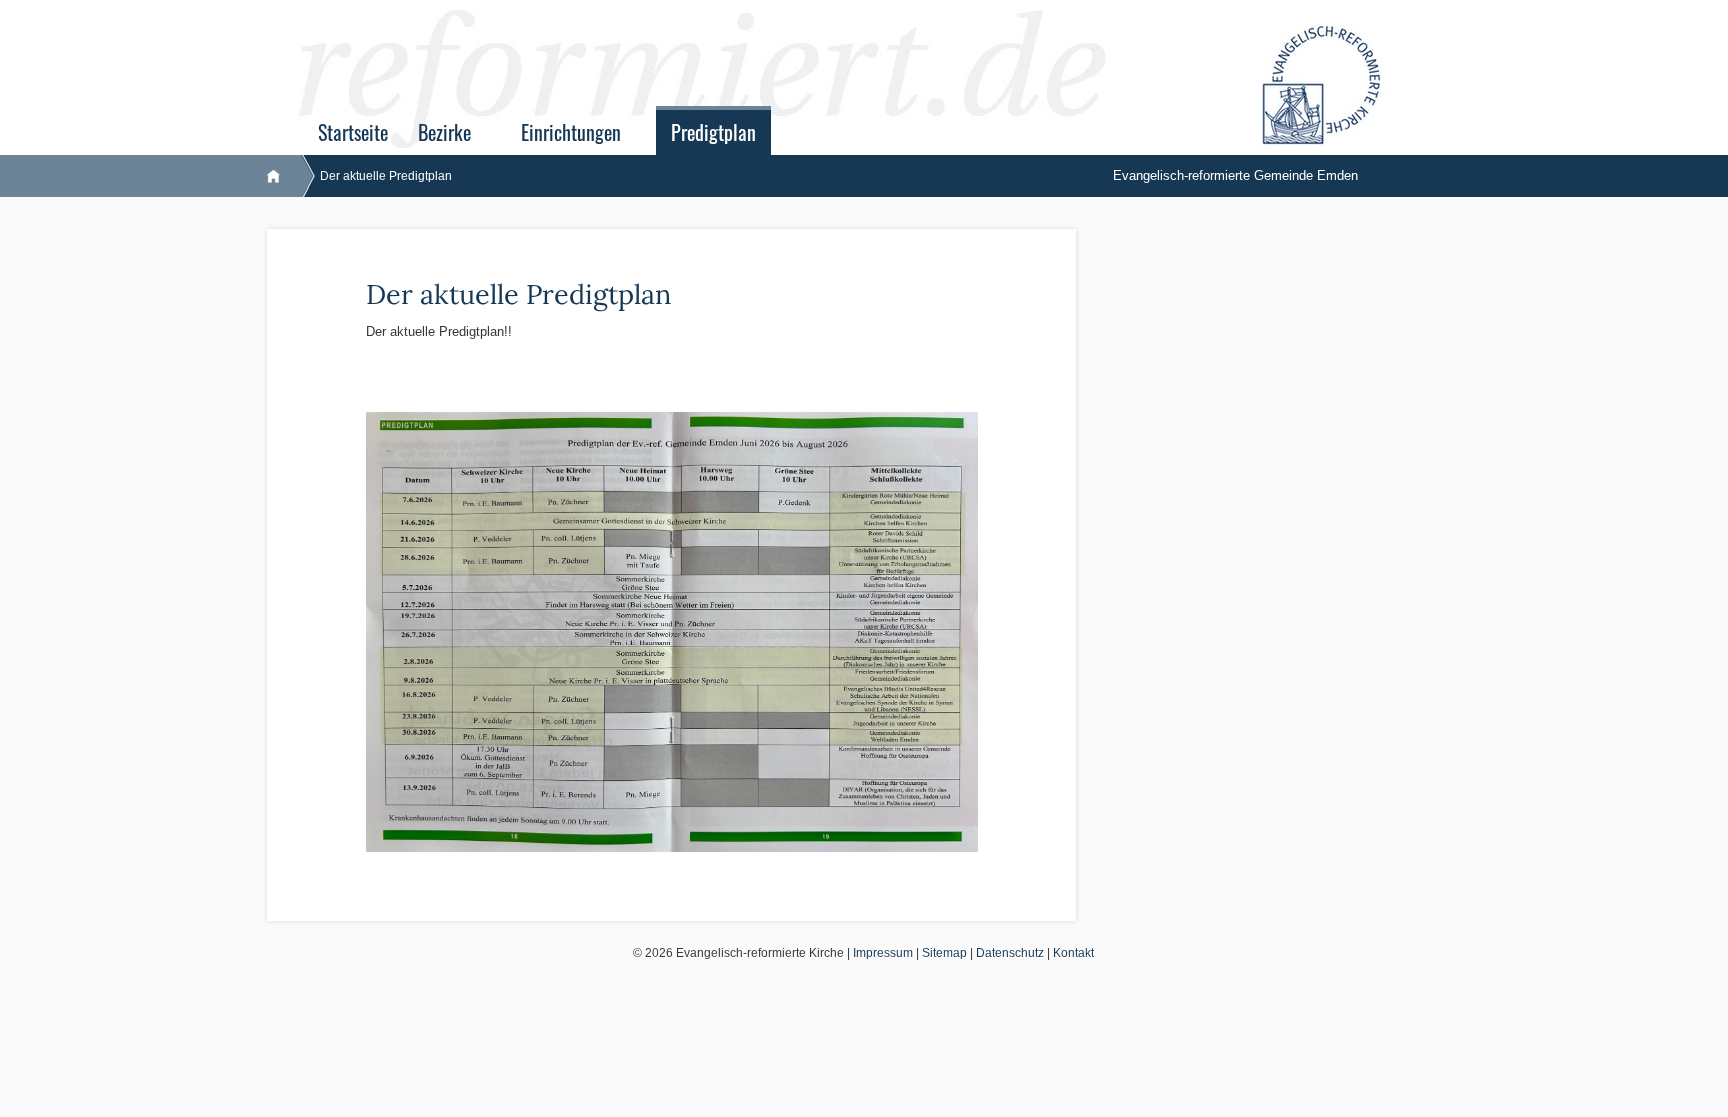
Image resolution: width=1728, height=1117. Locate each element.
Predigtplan (713, 132)
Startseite (353, 132)
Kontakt (1073, 953)
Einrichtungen (571, 132)
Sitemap (944, 953)
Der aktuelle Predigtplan (386, 176)
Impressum (883, 953)
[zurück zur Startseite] (283, 176)
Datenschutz (1010, 953)
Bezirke (444, 132)
